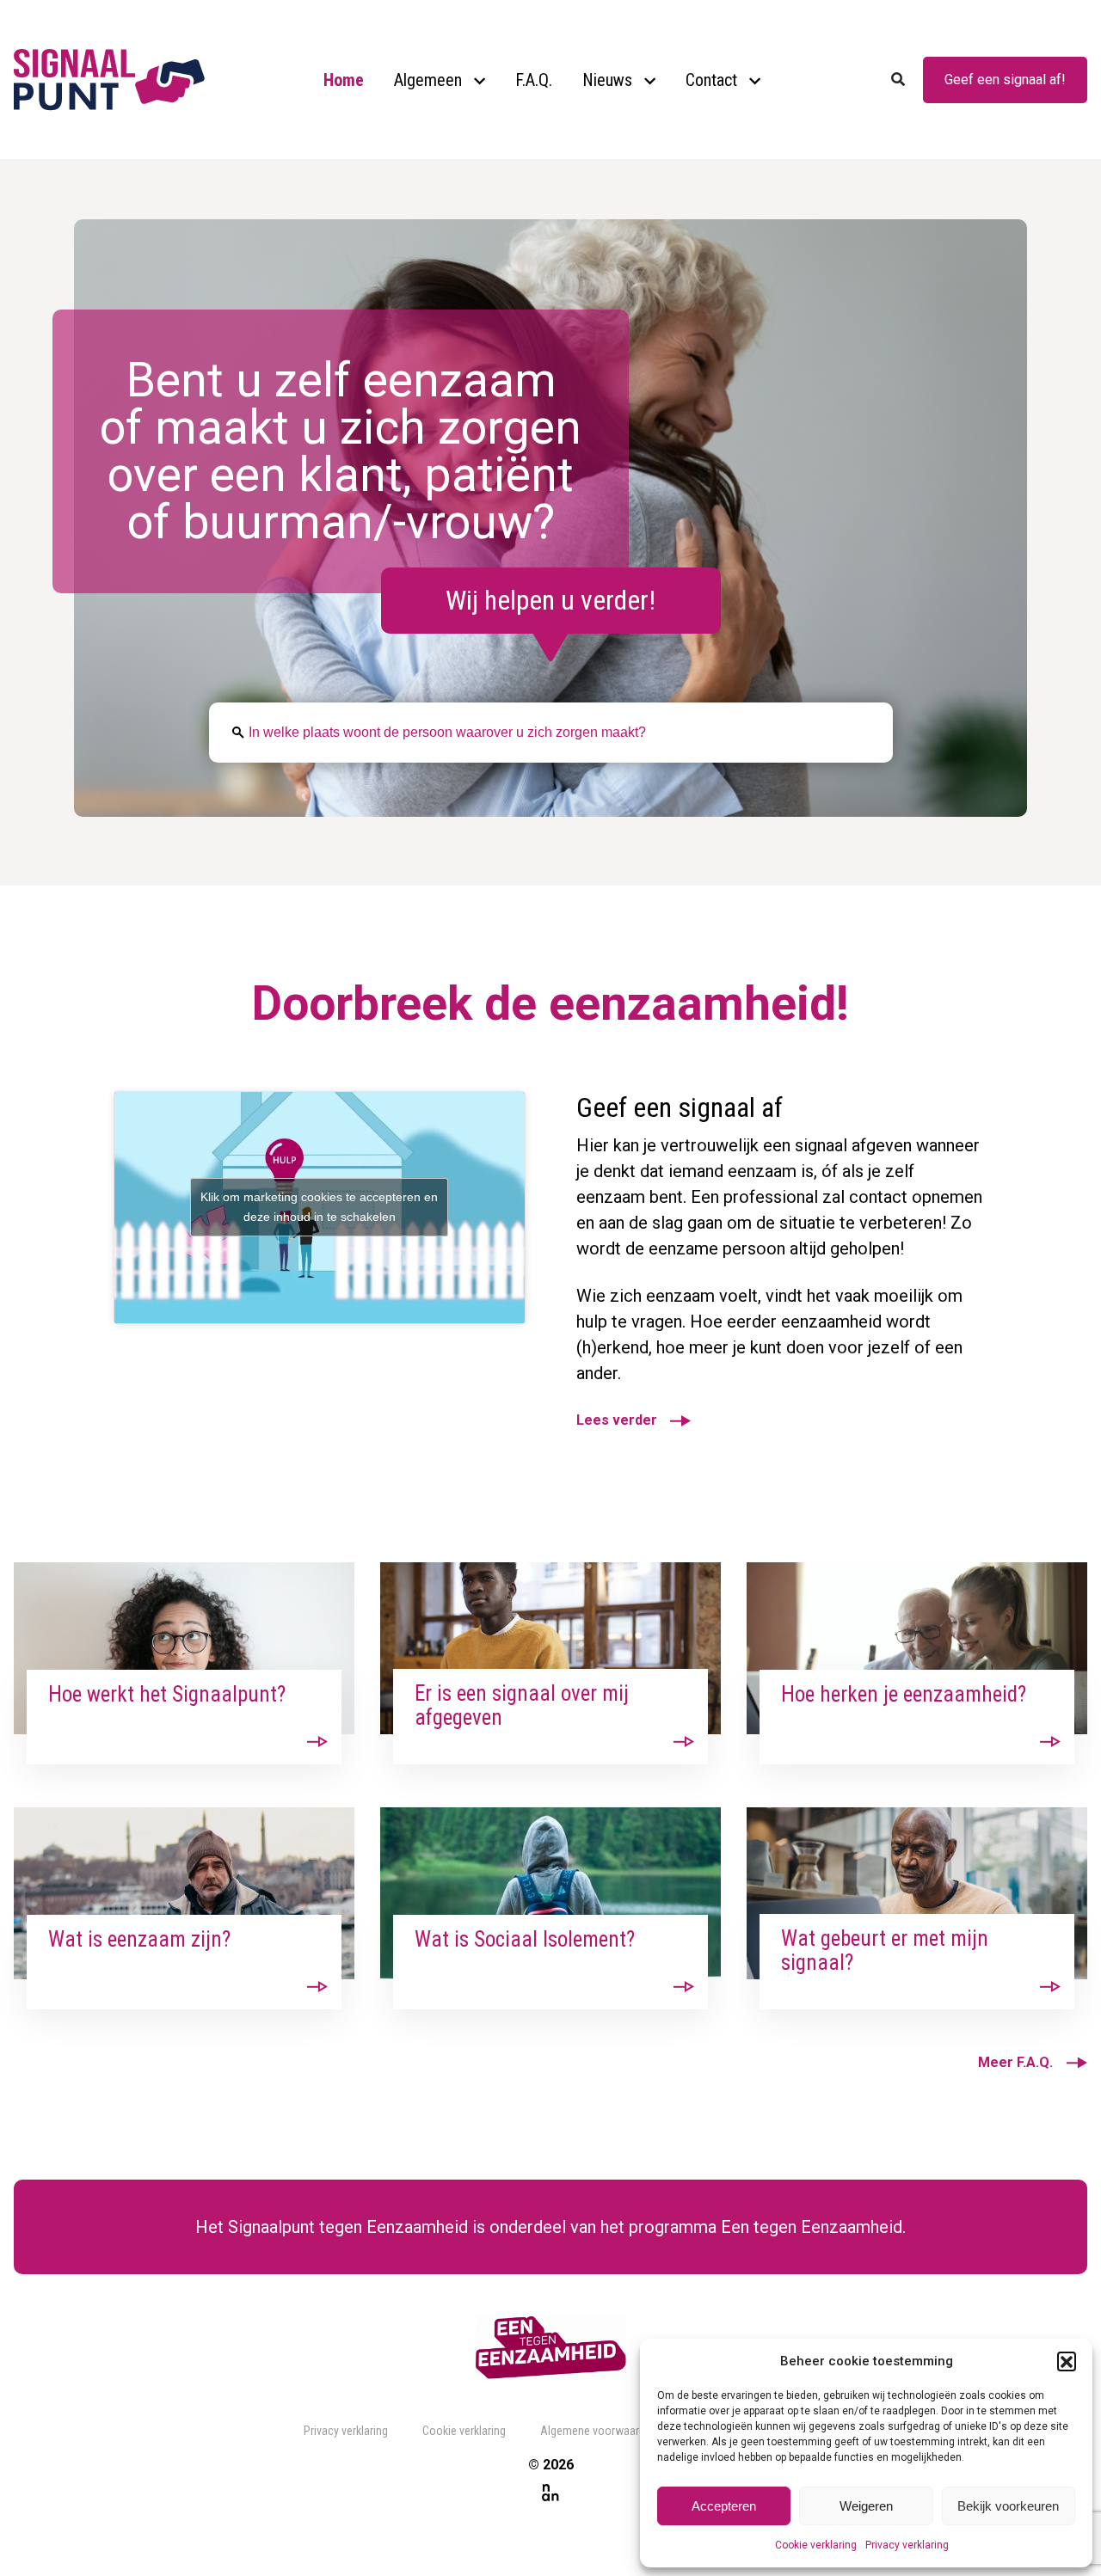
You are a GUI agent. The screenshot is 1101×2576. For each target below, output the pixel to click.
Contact (711, 80)
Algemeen (428, 80)
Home (344, 80)
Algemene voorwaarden (599, 2431)
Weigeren (866, 2506)
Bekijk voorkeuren (1008, 2506)
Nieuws (607, 80)
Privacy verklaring (907, 2545)
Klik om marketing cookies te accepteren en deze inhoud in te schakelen (319, 1207)
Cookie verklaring (816, 2545)
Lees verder (617, 1420)
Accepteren (724, 2506)
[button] (1067, 2361)
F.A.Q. (534, 80)
